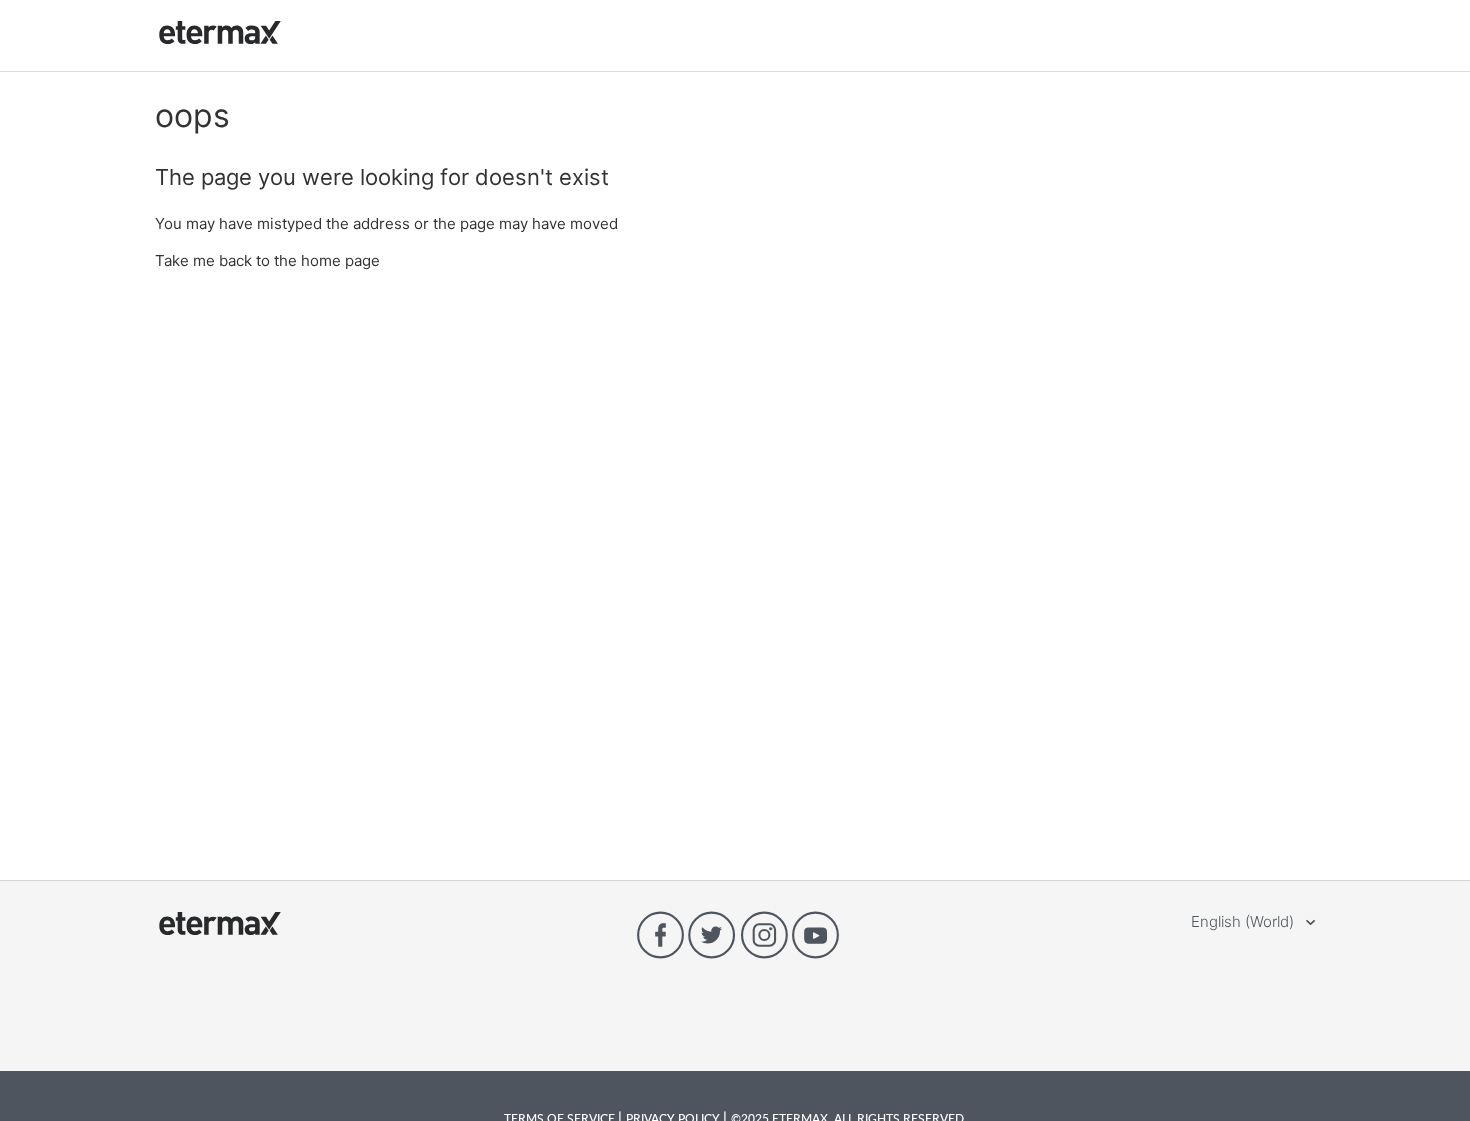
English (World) (1244, 921)
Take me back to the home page (267, 260)
